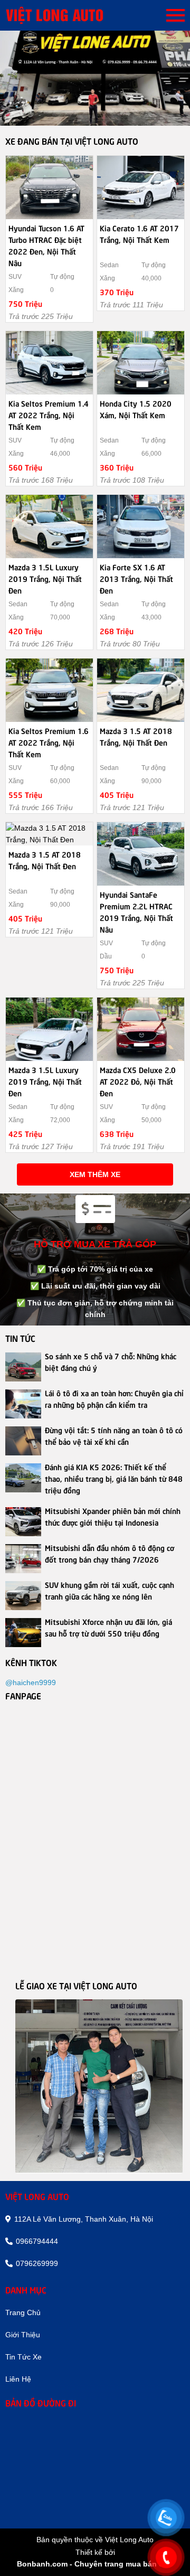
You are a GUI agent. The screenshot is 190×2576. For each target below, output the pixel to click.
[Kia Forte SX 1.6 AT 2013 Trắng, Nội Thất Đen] (141, 527)
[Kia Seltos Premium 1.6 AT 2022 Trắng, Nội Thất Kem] (49, 690)
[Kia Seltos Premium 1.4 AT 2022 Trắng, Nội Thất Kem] (49, 363)
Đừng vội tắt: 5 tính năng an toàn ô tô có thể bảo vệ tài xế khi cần (114, 1435)
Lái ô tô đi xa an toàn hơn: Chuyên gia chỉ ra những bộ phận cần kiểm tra (114, 1398)
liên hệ (18, 2379)
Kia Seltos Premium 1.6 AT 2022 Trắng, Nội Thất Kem (49, 742)
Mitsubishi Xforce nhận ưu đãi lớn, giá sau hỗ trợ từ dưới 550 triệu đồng (108, 1627)
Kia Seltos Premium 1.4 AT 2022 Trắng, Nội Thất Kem (49, 415)
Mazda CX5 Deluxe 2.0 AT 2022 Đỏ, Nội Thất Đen (138, 1081)
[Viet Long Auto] (69, 15)
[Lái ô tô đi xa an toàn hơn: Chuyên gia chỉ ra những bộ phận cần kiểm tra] (23, 1404)
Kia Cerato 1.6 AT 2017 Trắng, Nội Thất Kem (139, 233)
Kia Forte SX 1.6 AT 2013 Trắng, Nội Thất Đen (136, 578)
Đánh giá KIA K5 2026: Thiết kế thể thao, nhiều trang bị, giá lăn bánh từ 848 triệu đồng (114, 1478)
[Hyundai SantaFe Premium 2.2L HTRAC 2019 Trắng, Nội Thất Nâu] (141, 854)
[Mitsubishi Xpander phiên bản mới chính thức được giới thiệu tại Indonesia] (23, 1522)
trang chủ (23, 2312)
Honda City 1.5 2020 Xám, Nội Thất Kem (136, 409)
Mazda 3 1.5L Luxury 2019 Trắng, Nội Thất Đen (45, 578)
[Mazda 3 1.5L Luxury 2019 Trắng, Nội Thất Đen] (49, 527)
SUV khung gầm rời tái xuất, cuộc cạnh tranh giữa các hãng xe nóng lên (110, 1590)
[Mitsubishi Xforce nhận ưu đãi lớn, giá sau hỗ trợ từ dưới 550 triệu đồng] (23, 1633)
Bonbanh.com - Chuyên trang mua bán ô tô (95, 2564)
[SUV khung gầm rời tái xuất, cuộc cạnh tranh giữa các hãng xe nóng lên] (23, 1596)
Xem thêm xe (95, 1174)
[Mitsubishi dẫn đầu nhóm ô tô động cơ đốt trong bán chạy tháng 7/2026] (23, 1559)
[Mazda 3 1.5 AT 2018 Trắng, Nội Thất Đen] (141, 690)
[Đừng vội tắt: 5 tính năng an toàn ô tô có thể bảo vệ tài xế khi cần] (23, 1441)
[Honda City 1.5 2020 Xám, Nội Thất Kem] (141, 363)
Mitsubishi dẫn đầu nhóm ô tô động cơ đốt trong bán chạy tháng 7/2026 (110, 1553)
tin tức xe (23, 2357)
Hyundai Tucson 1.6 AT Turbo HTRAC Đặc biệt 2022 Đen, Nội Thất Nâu (46, 245)
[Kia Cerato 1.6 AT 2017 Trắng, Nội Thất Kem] (141, 187)
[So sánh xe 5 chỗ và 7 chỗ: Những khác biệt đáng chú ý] (23, 1367)
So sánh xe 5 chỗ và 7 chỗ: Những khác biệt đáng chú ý (111, 1361)
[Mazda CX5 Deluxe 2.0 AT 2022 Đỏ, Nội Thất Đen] (141, 1029)
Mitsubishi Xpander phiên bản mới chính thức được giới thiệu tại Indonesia (113, 1516)
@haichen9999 (31, 1682)
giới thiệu (23, 2335)
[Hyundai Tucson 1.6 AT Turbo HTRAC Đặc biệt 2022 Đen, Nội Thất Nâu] (49, 187)
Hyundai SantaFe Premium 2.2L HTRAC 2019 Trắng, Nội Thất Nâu (136, 911)
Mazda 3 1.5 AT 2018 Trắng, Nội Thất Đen (136, 736)
